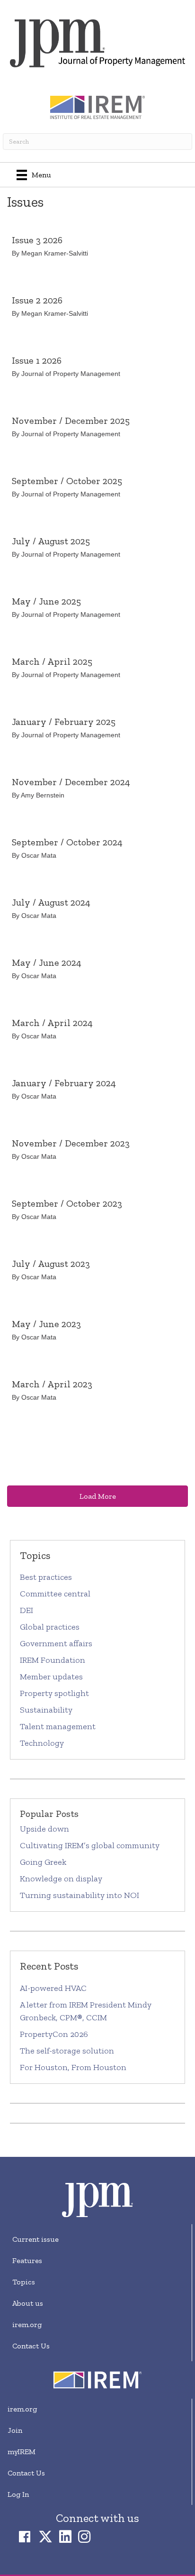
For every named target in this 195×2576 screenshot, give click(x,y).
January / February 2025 (64, 722)
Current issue (35, 2239)
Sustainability (46, 1710)
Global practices (50, 1627)
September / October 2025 (67, 481)
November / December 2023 (71, 1143)
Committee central (55, 1594)
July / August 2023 (51, 1264)
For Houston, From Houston (73, 2067)
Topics (24, 2282)
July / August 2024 (51, 902)
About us (28, 2303)
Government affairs (56, 1643)
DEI (27, 1610)
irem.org (27, 2324)
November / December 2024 (71, 782)
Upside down (44, 1829)
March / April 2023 (52, 1384)
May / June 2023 (46, 1324)
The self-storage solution (67, 2051)
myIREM (22, 2452)
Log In (18, 2494)
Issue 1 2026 (37, 360)
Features (27, 2260)
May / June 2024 (47, 963)
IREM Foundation (53, 1660)
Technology (42, 1743)
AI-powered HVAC (53, 1988)
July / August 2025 (51, 541)
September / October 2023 (67, 1203)
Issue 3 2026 (37, 240)
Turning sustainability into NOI (80, 1895)
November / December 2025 (71, 421)
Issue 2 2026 (37, 300)
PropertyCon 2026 (54, 2034)
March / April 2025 (52, 661)
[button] (97, 1496)
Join (15, 2430)
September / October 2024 (67, 842)
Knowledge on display (61, 1879)
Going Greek (44, 1862)
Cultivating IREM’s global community (90, 1845)
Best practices (46, 1577)
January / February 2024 (64, 1083)
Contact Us (31, 2346)
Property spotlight (54, 1693)
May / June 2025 (46, 601)
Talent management (58, 1726)
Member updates (51, 1677)
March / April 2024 (52, 1023)
